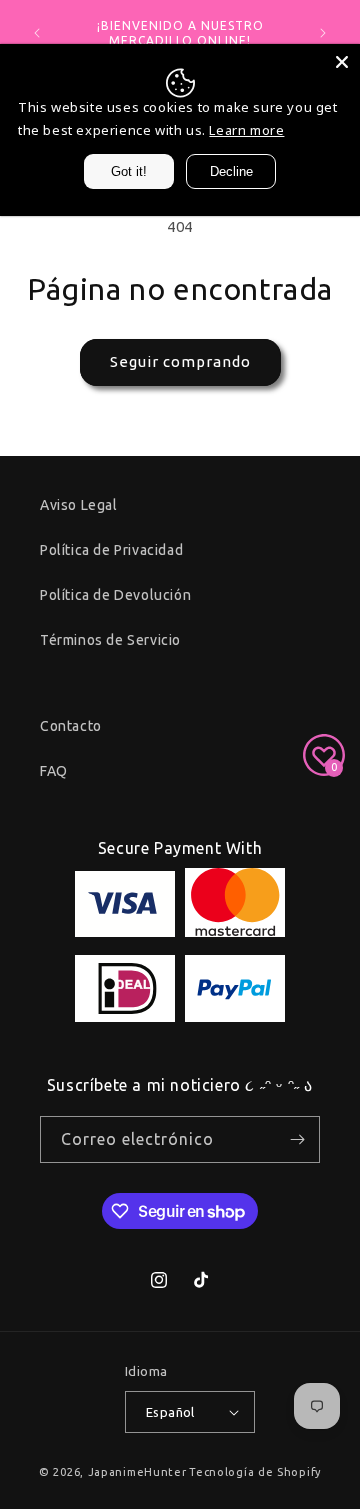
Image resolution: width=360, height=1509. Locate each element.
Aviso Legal (79, 505)
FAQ (54, 771)
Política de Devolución (115, 595)
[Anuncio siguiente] (323, 33)
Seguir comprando (180, 361)
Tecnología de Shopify (255, 1472)
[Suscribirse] (297, 1139)
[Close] (342, 62)
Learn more (246, 130)
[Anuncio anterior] (37, 33)
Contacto (71, 726)
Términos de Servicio (110, 640)
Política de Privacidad (111, 550)
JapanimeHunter (137, 1472)
